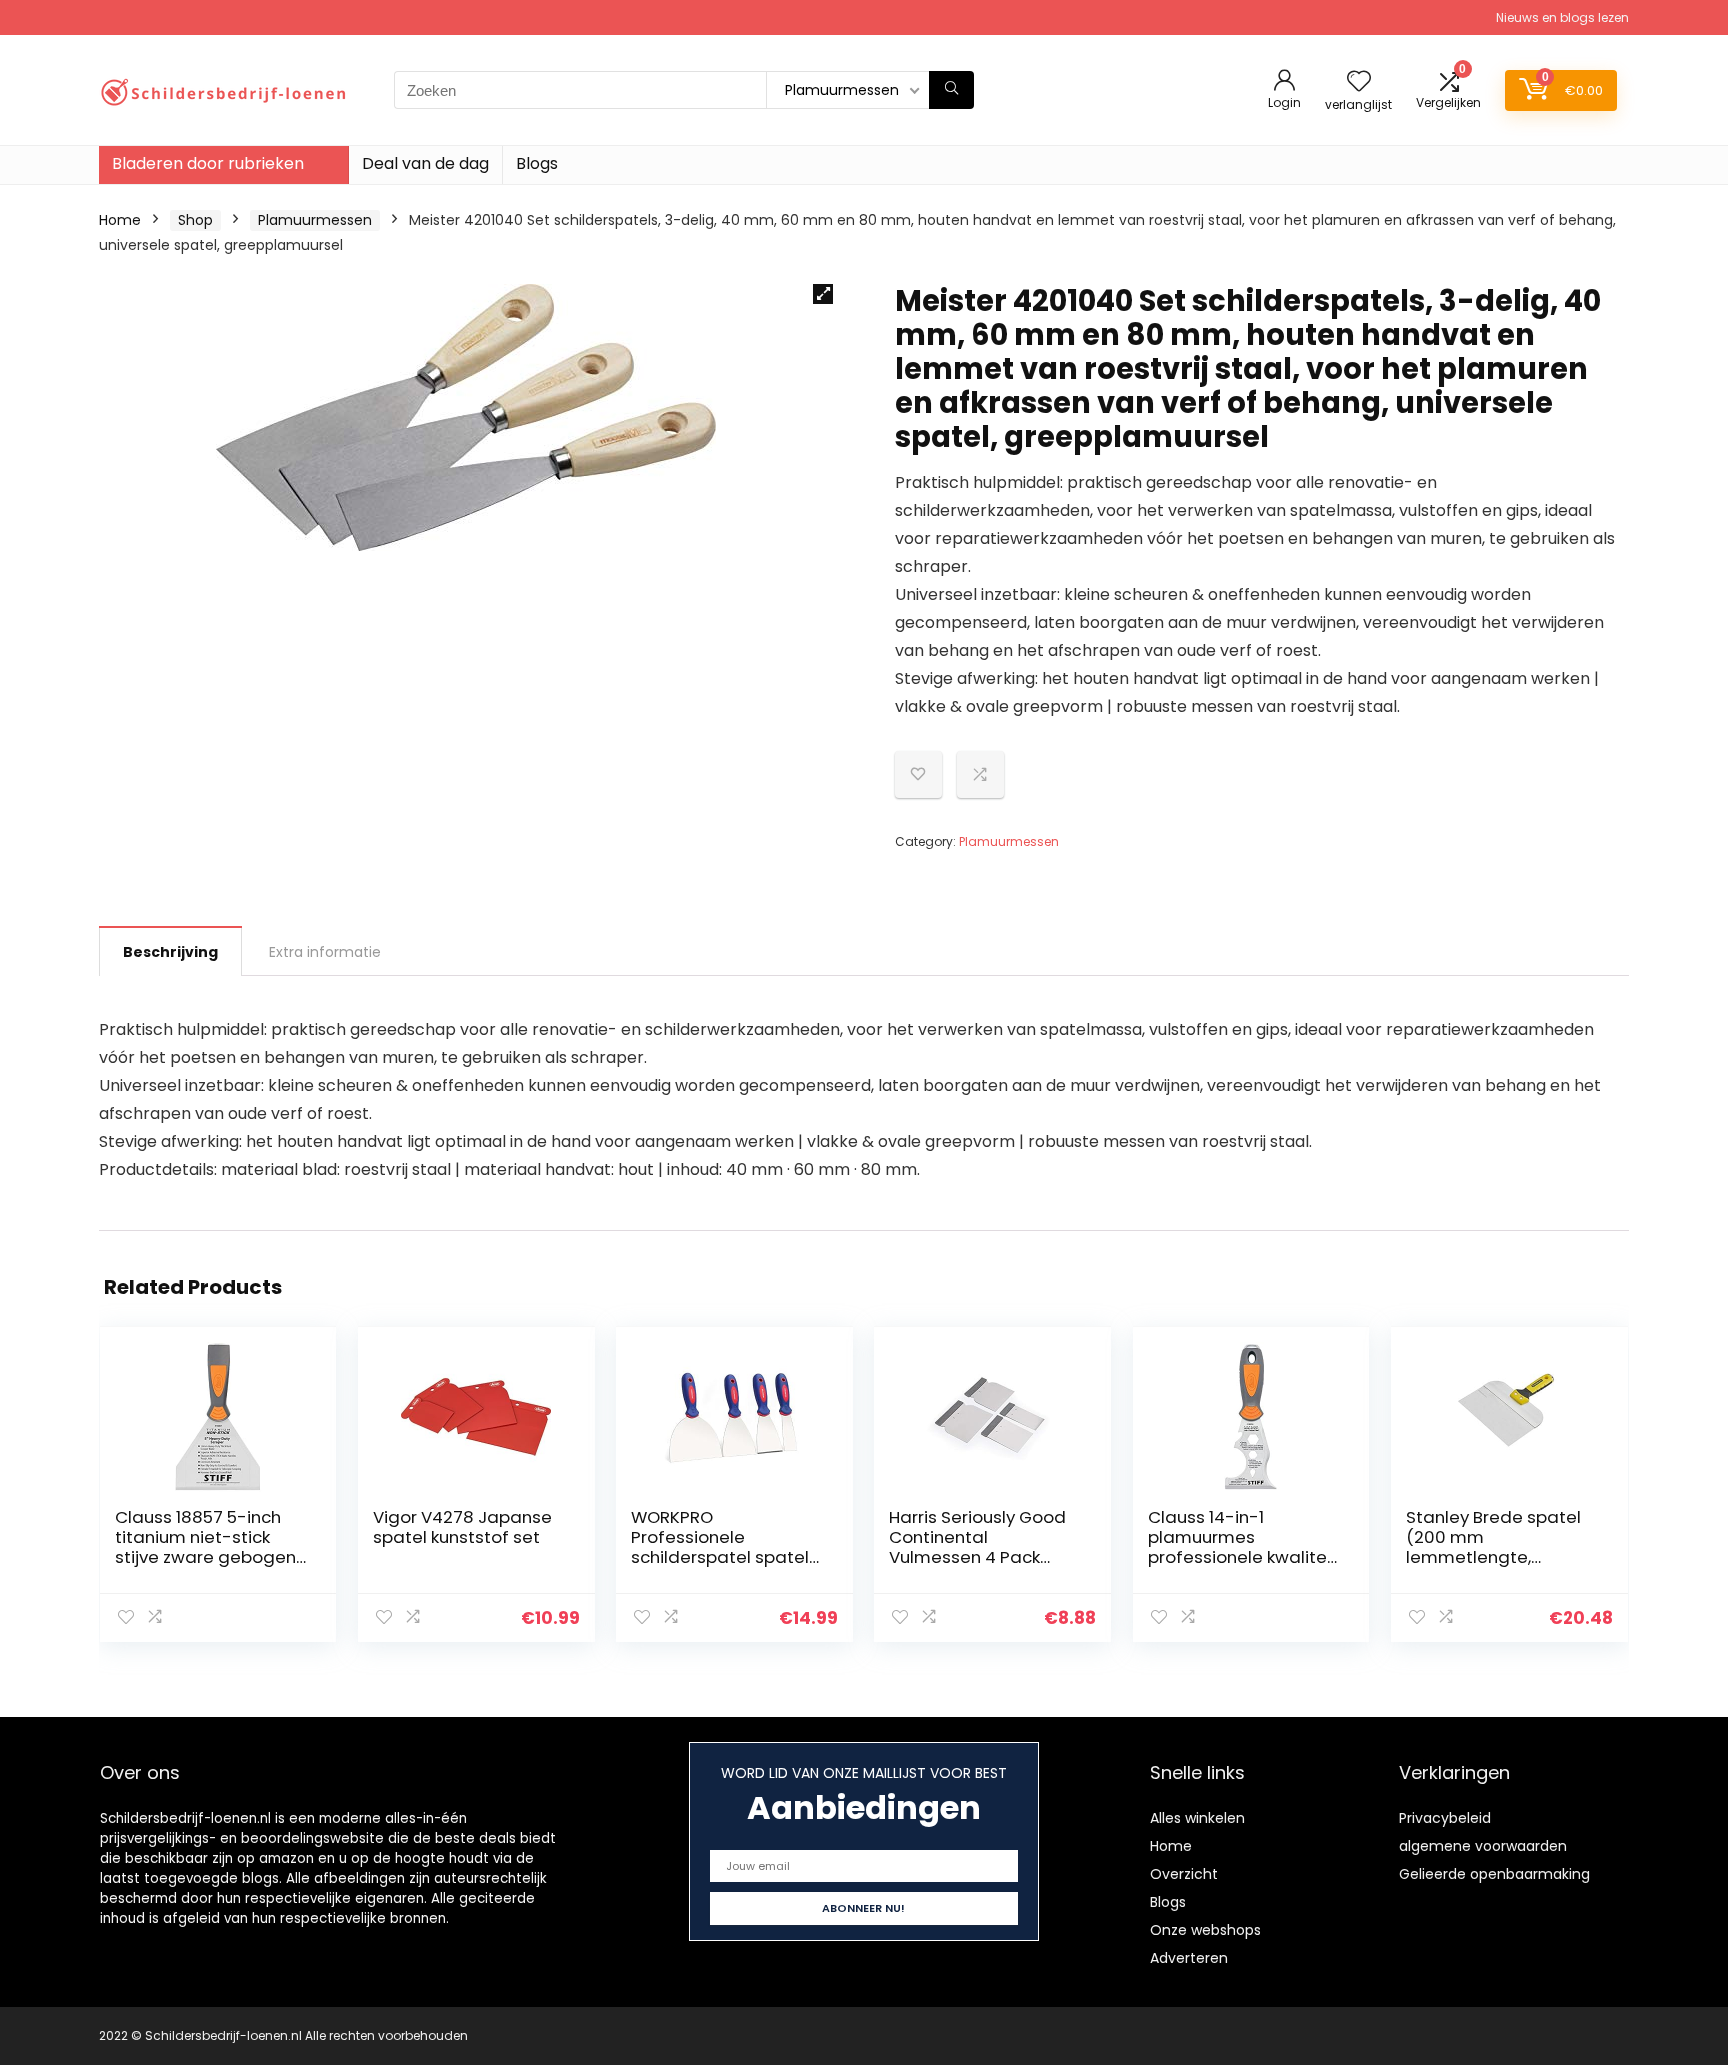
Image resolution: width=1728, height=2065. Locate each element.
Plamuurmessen (315, 220)
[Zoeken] (951, 90)
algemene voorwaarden (1483, 1846)
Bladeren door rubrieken (208, 163)
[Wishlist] (1359, 82)
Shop (195, 220)
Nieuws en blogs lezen (1562, 17)
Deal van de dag (425, 163)
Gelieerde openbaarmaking (1494, 1874)
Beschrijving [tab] (170, 952)
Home (120, 220)
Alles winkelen (1197, 1818)
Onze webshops (1205, 1930)
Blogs (537, 163)
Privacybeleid (1445, 1818)
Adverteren (1189, 1958)
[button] (823, 294)
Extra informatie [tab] (325, 952)
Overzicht (1184, 1874)
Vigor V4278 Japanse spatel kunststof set (462, 1527)
